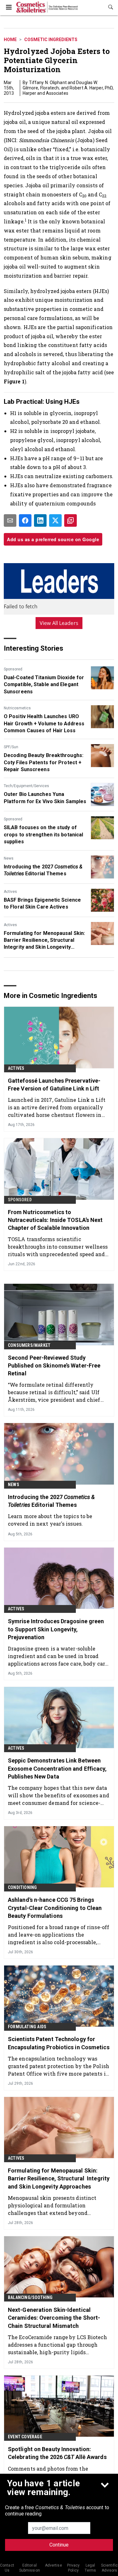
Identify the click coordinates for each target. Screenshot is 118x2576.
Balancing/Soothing (30, 2297)
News (9, 858)
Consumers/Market (29, 1345)
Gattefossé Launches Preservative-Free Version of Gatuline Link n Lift (54, 1085)
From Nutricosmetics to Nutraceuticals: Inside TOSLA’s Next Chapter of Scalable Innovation (55, 1220)
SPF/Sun (11, 747)
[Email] (10, 520)
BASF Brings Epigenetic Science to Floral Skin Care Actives (42, 903)
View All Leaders (59, 623)
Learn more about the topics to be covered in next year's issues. (50, 1520)
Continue (59, 2545)
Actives (10, 892)
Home (10, 40)
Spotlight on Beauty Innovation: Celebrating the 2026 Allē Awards (57, 2453)
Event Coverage (25, 2437)
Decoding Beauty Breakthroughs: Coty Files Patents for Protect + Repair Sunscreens (44, 762)
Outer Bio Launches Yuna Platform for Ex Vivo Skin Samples (45, 798)
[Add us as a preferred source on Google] (70, 520)
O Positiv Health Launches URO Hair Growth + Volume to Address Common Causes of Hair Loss (44, 723)
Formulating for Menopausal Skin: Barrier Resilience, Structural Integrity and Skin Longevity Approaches (44, 941)
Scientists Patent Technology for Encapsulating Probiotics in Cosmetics (59, 2043)
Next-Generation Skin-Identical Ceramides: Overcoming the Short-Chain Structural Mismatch (54, 2318)
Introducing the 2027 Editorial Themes (43, 870)
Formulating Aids (27, 2027)
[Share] (25, 520)
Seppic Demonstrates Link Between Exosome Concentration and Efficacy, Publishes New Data (57, 1768)
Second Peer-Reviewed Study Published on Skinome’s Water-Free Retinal (54, 1365)
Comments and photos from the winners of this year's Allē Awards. (53, 2472)
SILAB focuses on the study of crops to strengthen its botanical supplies (43, 835)
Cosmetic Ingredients (51, 40)
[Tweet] (55, 520)
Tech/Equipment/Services (26, 786)
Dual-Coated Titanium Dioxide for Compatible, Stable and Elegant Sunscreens (44, 685)
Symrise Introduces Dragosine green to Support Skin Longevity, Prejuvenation (56, 1629)
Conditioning (22, 1887)
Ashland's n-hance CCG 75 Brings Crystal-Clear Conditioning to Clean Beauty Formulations (55, 1908)
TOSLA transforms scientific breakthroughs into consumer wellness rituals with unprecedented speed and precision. (58, 1247)
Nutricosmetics (17, 708)
